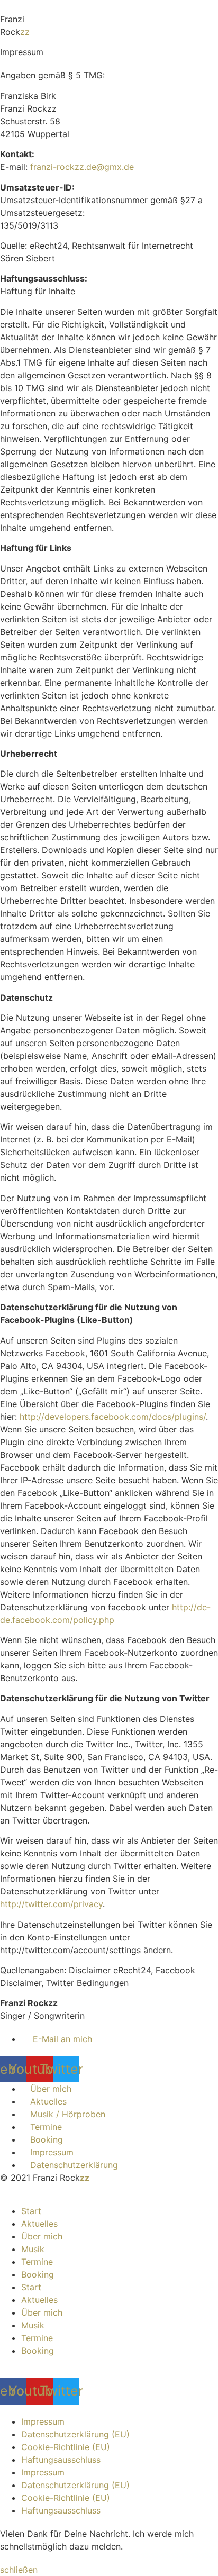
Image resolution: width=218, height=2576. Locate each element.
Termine (37, 2262)
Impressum (43, 2421)
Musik (33, 2249)
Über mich (42, 2236)
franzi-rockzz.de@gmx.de (82, 167)
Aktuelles (39, 2224)
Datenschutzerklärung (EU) (75, 2434)
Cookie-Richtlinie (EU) (66, 2447)
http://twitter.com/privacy (51, 1904)
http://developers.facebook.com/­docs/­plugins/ (113, 1417)
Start (31, 2211)
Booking (38, 2274)
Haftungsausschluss (61, 2460)
